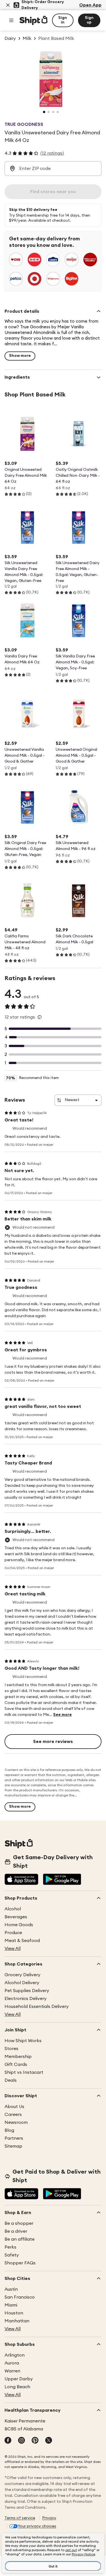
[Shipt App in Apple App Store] (21, 1880)
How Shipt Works (23, 2041)
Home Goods (19, 1925)
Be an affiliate (20, 2239)
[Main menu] (11, 20)
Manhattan (17, 2321)
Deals (11, 2080)
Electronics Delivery (26, 1999)
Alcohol (13, 1909)
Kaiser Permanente (25, 2421)
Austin (11, 2289)
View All (13, 1949)
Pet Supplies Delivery (27, 1991)
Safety (12, 2255)
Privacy (49, 2518)
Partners (14, 2138)
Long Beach (17, 2387)
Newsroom (16, 2122)
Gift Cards (16, 2064)
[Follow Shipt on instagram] (21, 2441)
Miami (11, 2305)
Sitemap (13, 2146)
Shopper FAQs (20, 2263)
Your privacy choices (37, 2526)
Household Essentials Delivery (37, 2007)
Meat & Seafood (22, 1941)
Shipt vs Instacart (24, 2072)
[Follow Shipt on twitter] (49, 2441)
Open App (90, 5)
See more (62, 1715)
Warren (12, 2371)
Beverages (16, 1917)
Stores (11, 2049)
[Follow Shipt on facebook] (8, 2441)
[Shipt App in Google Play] (62, 1880)
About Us (14, 2107)
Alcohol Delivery (22, 1983)
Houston (14, 2313)
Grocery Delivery (22, 1975)
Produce (13, 1933)
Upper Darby (19, 2379)
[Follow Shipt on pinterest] (35, 2441)
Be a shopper (19, 2223)
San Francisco (20, 2297)
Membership (18, 2057)
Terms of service (20, 2518)
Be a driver (16, 2231)
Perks (10, 2247)
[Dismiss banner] (8, 5)
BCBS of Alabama (24, 2429)
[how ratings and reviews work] (40, 1017)
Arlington (15, 2355)
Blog (9, 2130)
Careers (13, 2115)
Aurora (12, 2363)
